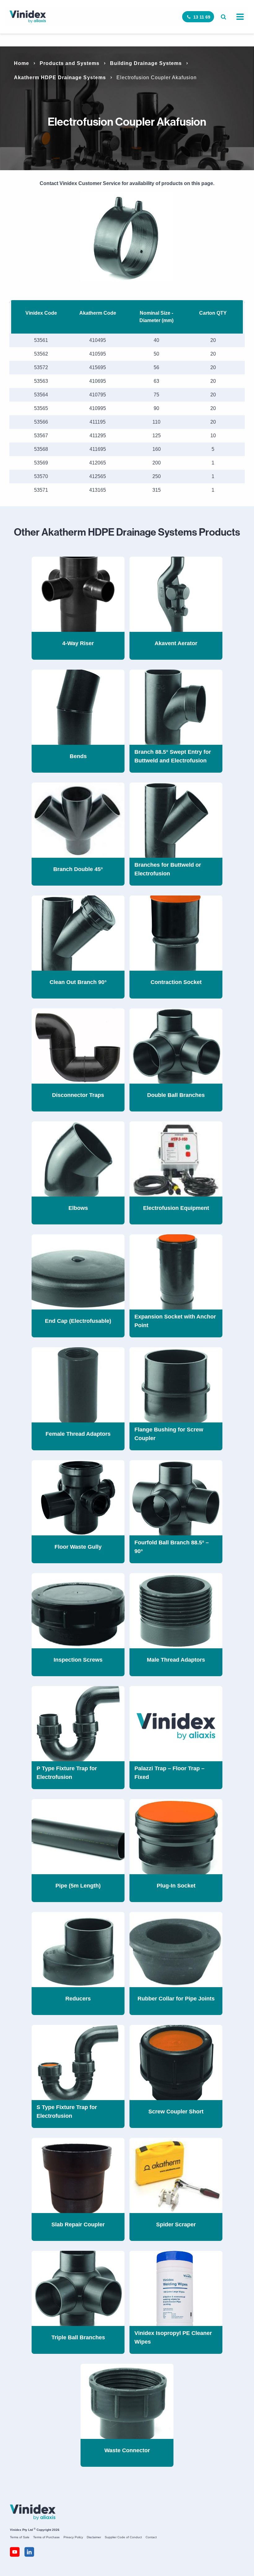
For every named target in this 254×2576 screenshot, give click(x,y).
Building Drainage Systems (146, 63)
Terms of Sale (20, 2537)
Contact (151, 2537)
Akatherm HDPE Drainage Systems (60, 78)
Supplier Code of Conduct (123, 2537)
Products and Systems (70, 63)
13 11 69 (202, 17)
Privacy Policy (73, 2537)
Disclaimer (94, 2537)
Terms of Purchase (46, 2537)
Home (22, 63)
